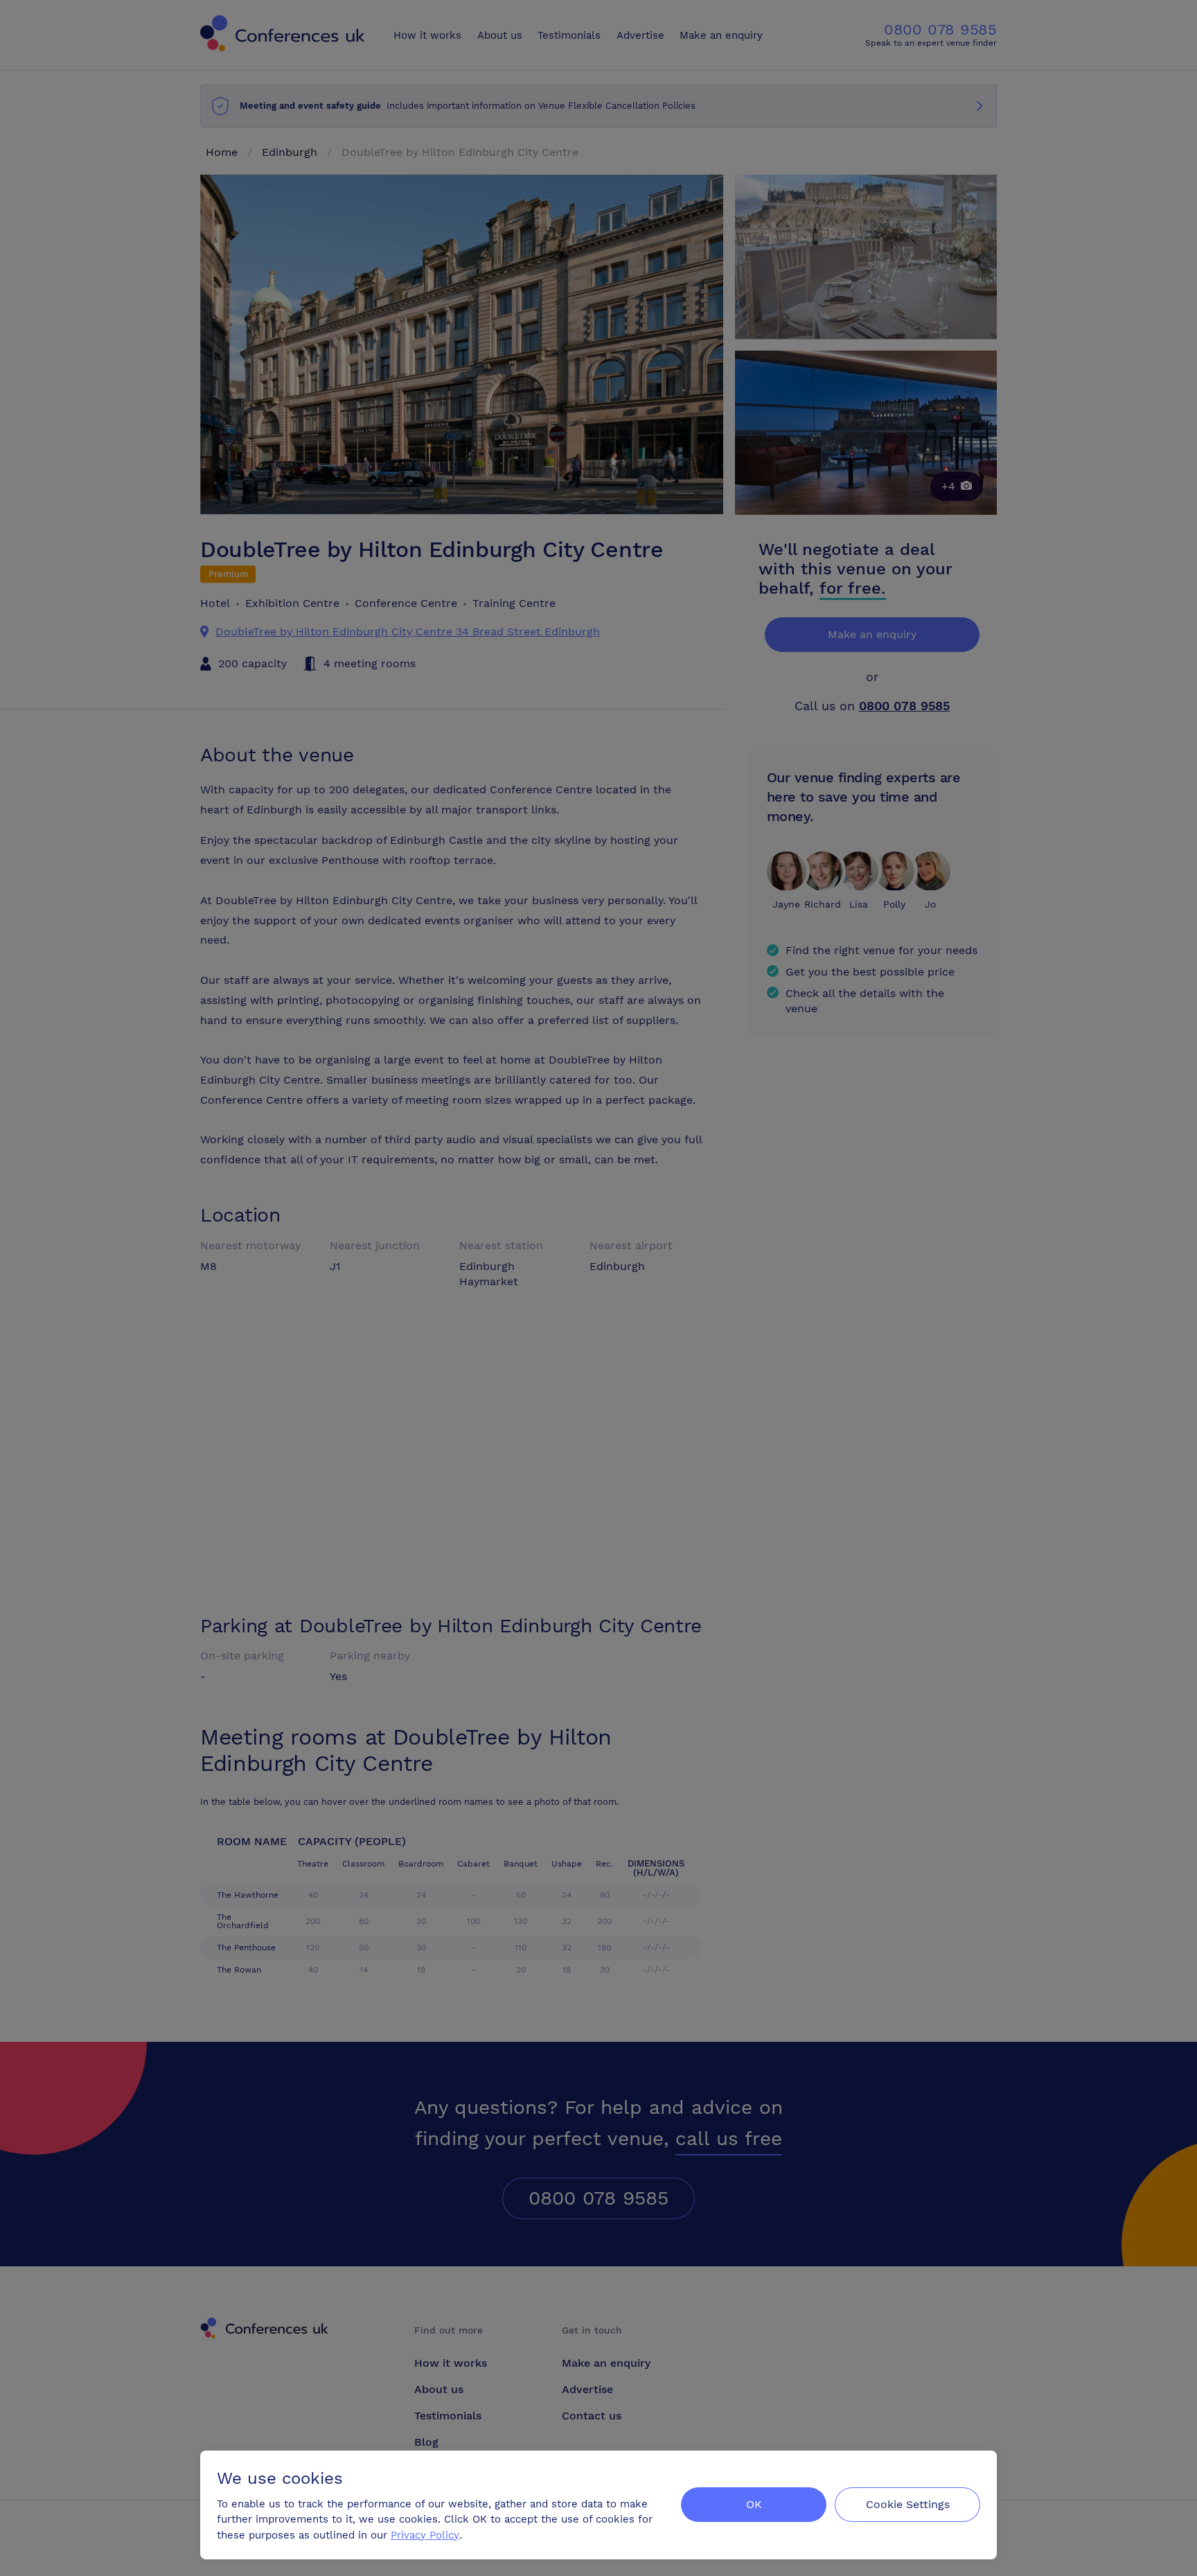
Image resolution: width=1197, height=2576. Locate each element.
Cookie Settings (908, 2504)
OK (754, 2504)
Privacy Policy (425, 2535)
